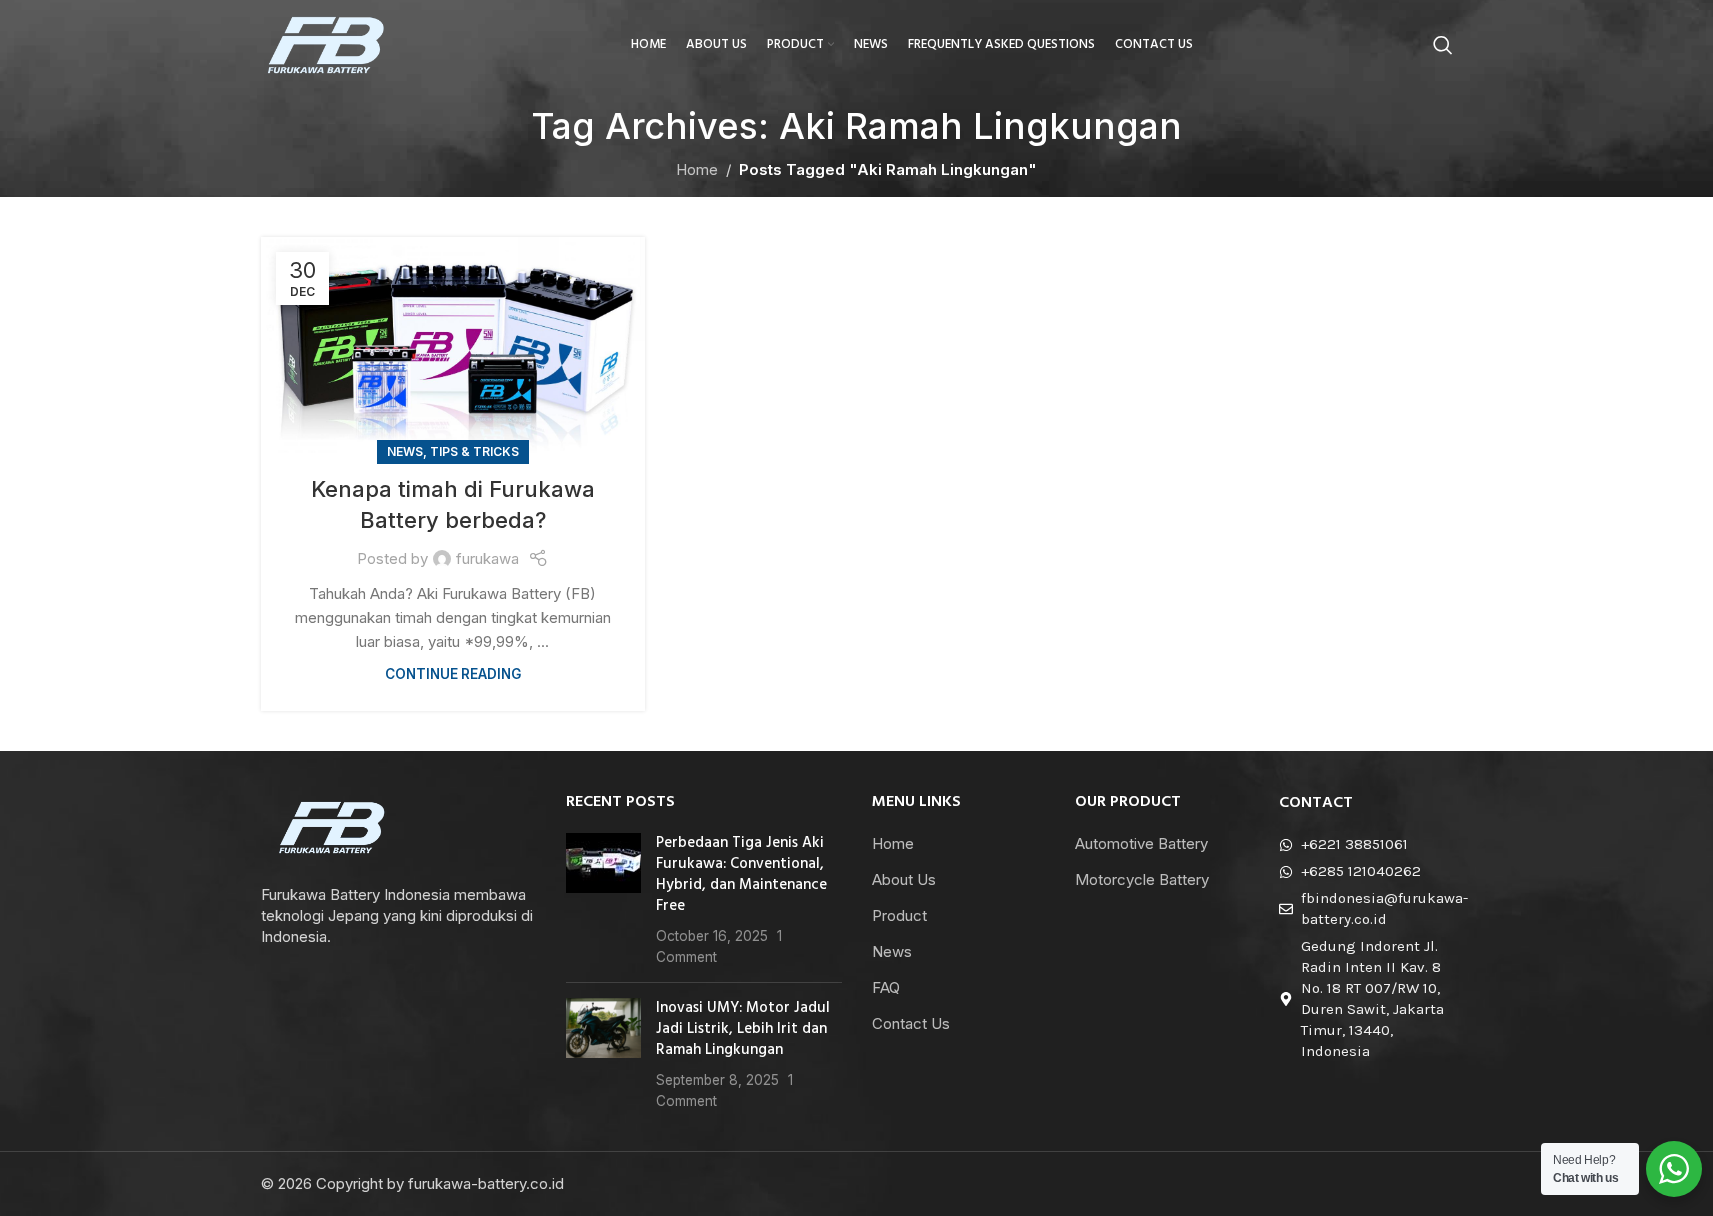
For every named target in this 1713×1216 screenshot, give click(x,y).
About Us (904, 879)
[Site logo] (326, 43)
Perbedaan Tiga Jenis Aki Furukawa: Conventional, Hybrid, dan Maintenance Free (741, 874)
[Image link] (332, 825)
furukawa (487, 558)
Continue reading (453, 674)
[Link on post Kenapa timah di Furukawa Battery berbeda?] (453, 345)
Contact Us (911, 1023)
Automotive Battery (1141, 843)
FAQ (886, 987)
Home (697, 169)
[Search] (1443, 45)
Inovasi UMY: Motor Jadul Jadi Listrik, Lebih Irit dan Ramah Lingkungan (743, 1029)
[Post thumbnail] (603, 900)
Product (899, 915)
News (405, 451)
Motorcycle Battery (1142, 879)
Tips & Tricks (474, 451)
